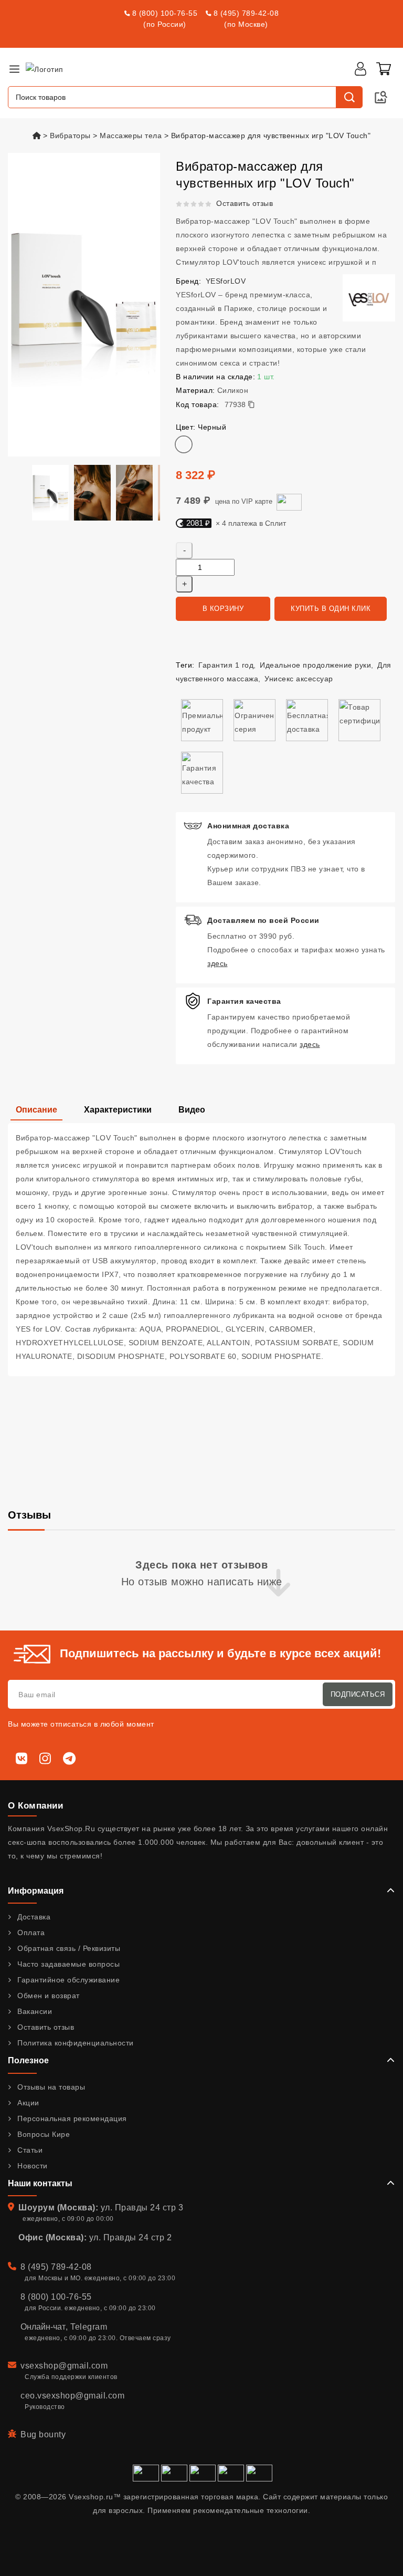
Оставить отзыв (245, 203)
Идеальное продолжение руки (315, 665)
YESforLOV (226, 281)
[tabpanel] (201, 1250)
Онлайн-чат (43, 2327)
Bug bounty (43, 2434)
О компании (35, 1806)
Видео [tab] (192, 1110)
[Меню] (14, 69)
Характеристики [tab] (118, 1110)
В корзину (223, 609)
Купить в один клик (331, 609)
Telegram (89, 2327)
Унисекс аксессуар (299, 679)
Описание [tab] (36, 1110)
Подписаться (358, 1694)
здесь (218, 963)
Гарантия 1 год (226, 665)
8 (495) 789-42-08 (246, 13)
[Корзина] (384, 69)
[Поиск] (349, 97)
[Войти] (360, 69)
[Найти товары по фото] (381, 97)
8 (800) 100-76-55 (165, 13)
